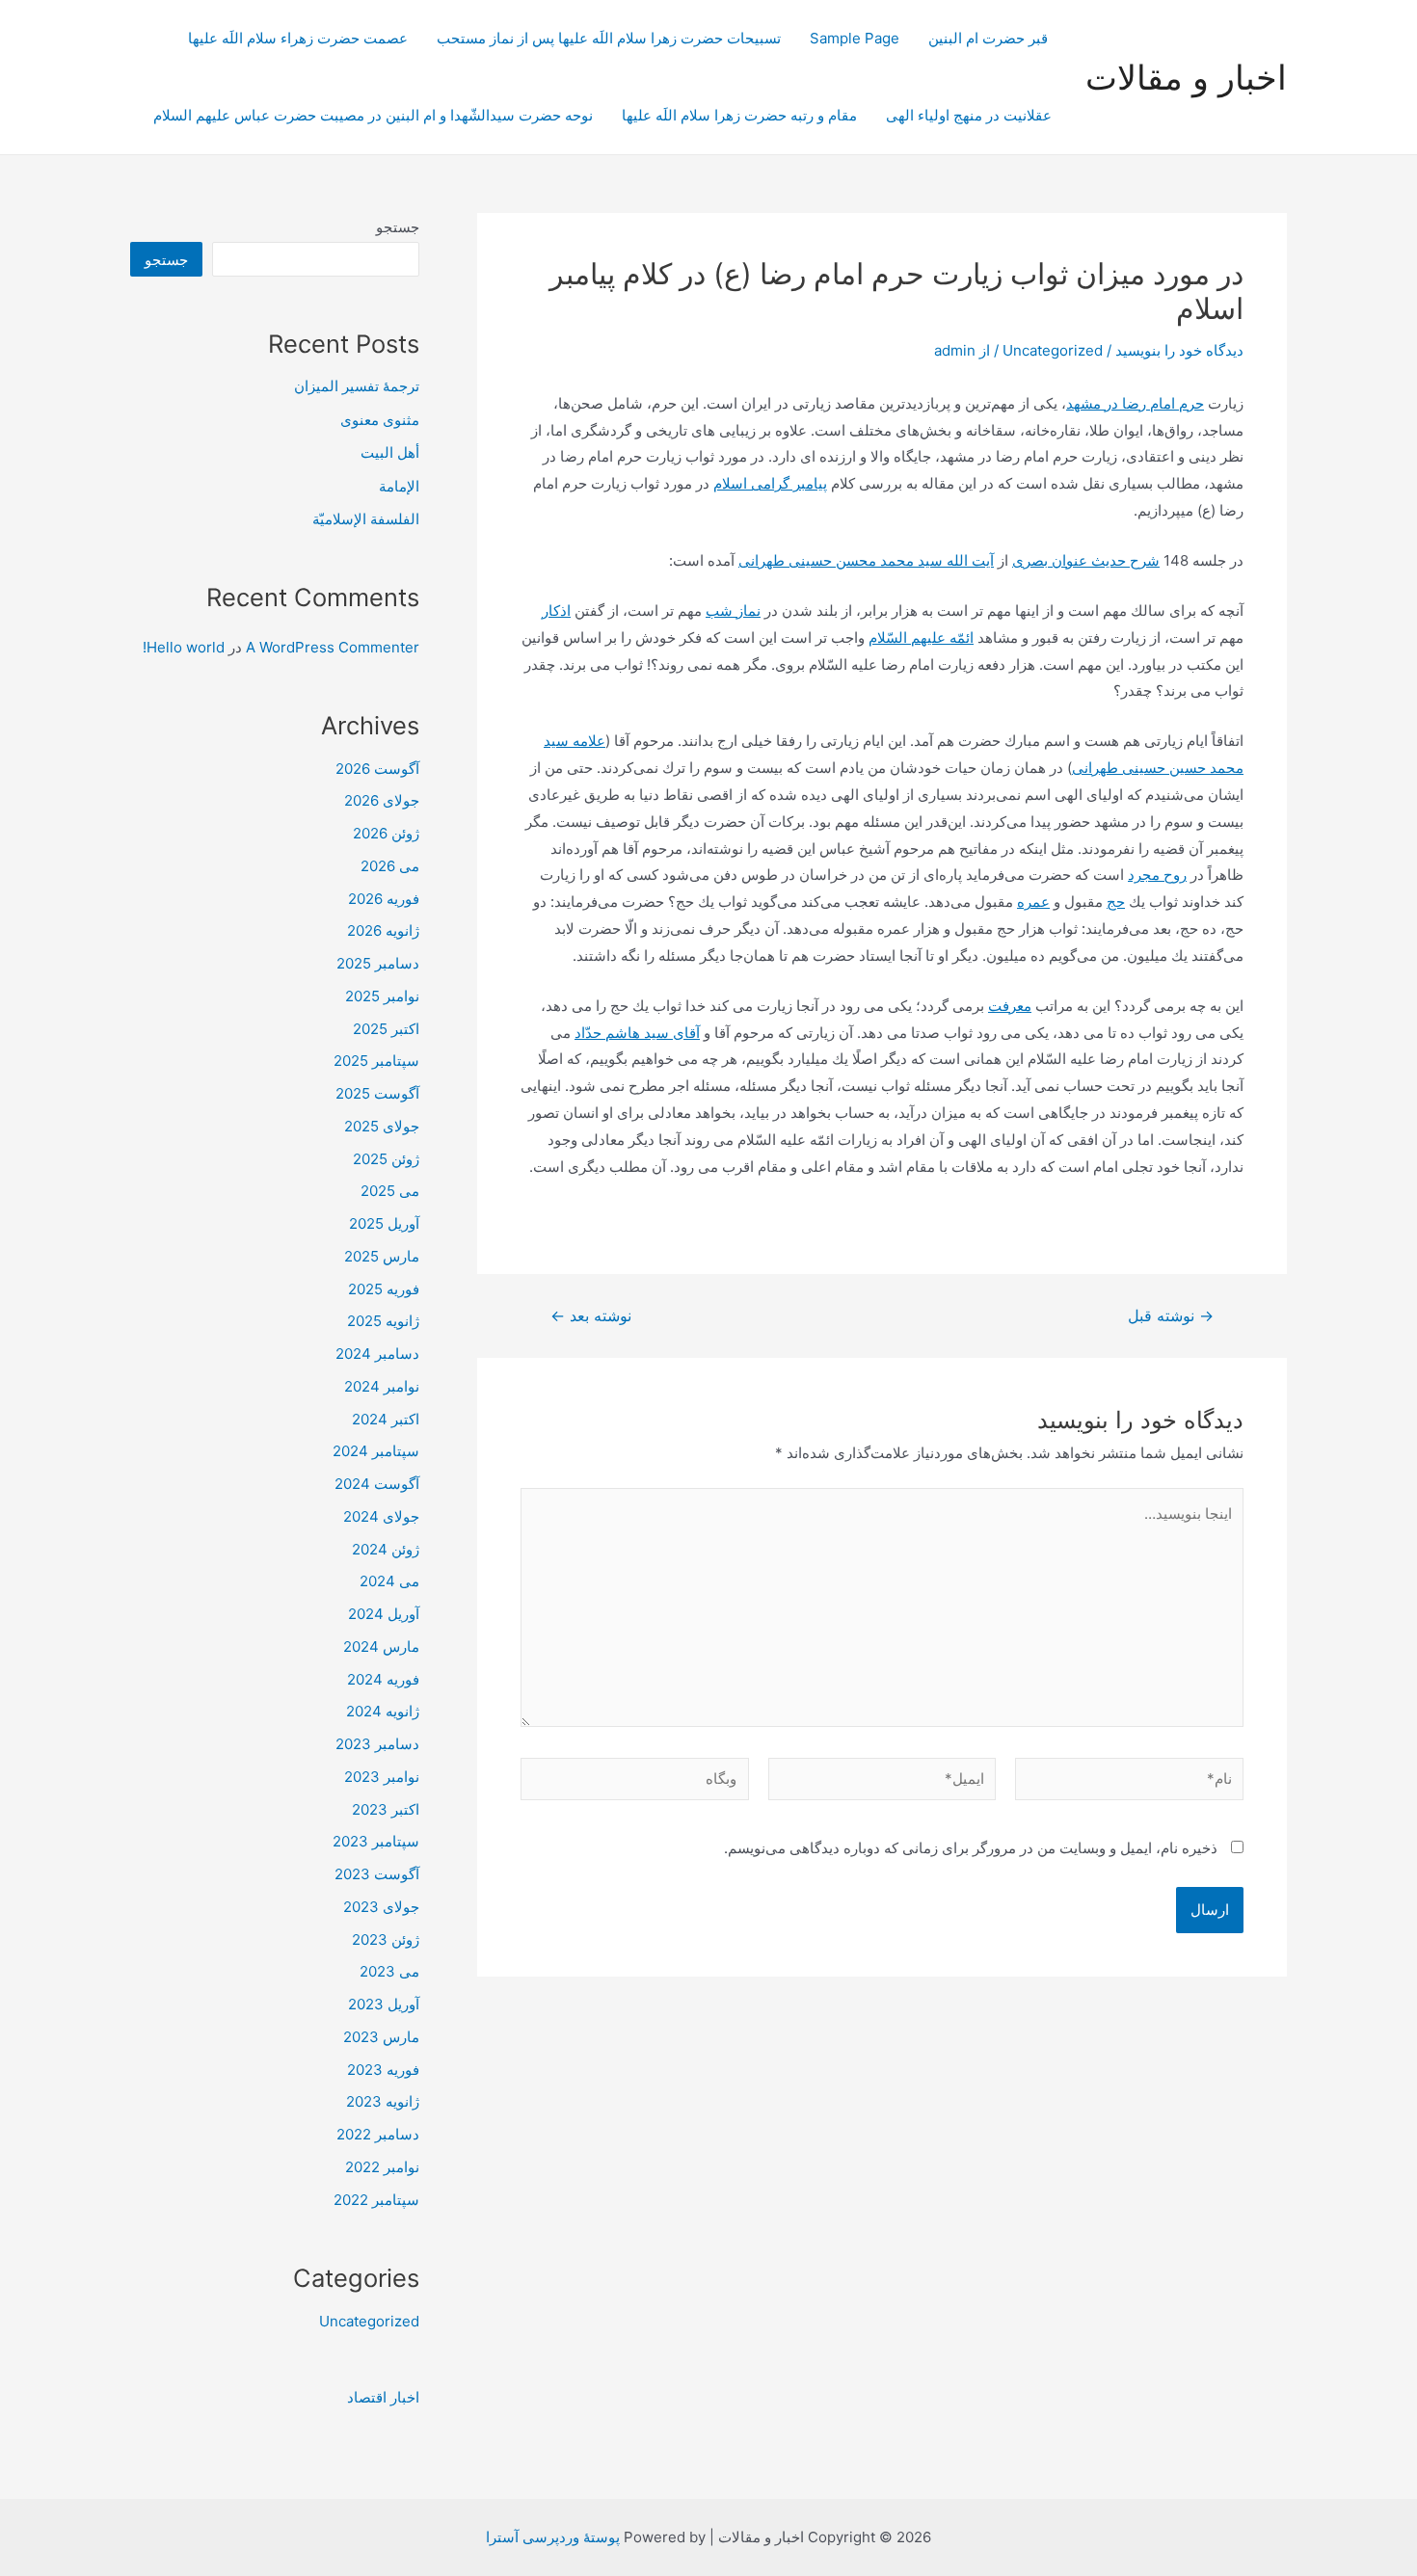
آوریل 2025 (384, 1223)
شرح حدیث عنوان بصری (1086, 560)
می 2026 (390, 866)
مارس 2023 (381, 2037)
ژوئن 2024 (386, 1549)
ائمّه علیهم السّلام (921, 637)
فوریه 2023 (383, 2070)
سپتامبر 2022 (376, 2200)
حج (1116, 902)
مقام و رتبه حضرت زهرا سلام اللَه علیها (739, 115)
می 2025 (390, 1191)
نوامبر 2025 (382, 996)
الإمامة (399, 486)
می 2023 (389, 1971)
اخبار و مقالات (1186, 77)
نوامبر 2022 (382, 2167)
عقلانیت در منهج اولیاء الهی (969, 115)
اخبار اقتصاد (383, 2397)
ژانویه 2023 (383, 2101)
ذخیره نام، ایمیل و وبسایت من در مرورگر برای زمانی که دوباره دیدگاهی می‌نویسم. (971, 1848)
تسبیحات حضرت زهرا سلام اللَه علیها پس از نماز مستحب (609, 38)
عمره (1033, 902)
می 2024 (389, 1581)
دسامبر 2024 (377, 1354)
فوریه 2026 (384, 899)
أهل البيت (390, 452)
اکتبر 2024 (386, 1419)
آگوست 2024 (377, 1484)
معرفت (1010, 1006)
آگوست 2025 (377, 1093)
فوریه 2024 (383, 1679)
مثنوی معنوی (380, 420)
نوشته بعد (591, 1316)
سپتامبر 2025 (376, 1061)
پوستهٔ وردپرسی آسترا (553, 2537)
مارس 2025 (382, 1256)
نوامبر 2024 (382, 1386)
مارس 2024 (381, 1647)
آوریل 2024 (384, 1614)
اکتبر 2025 (386, 1029)
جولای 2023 (381, 1907)
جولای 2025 (382, 1126)
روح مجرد (1157, 875)
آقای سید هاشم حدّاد (637, 1033)
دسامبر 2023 (377, 1744)
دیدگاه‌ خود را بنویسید (1179, 350)
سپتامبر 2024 (376, 1451)
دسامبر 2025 (378, 963)
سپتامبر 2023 (376, 1841)
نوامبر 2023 (382, 1777)
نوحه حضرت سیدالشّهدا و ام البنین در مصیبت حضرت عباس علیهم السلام (373, 115)
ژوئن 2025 (386, 1159)
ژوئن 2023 (386, 1939)
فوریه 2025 (384, 1289)
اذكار (556, 611)
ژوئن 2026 (386, 833)
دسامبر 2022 (378, 2134)
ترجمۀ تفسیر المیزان (357, 386)
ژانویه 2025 (383, 1321)
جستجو (398, 227)
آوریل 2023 (384, 2004)
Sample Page (855, 38)
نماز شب (733, 611)
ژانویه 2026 (383, 930)
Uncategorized (1053, 350)
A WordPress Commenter (333, 647)
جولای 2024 (381, 1516)
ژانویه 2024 (383, 1711)
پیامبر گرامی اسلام (770, 483)
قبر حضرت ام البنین (990, 38)
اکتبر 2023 (386, 1809)
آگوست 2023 (377, 1874)
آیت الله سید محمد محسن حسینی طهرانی (866, 560)
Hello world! (184, 647)
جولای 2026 (382, 800)
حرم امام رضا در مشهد (1135, 403)
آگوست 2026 (377, 769)
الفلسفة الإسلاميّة (366, 519)
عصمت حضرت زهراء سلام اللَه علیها (298, 38)
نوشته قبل (1171, 1316)
